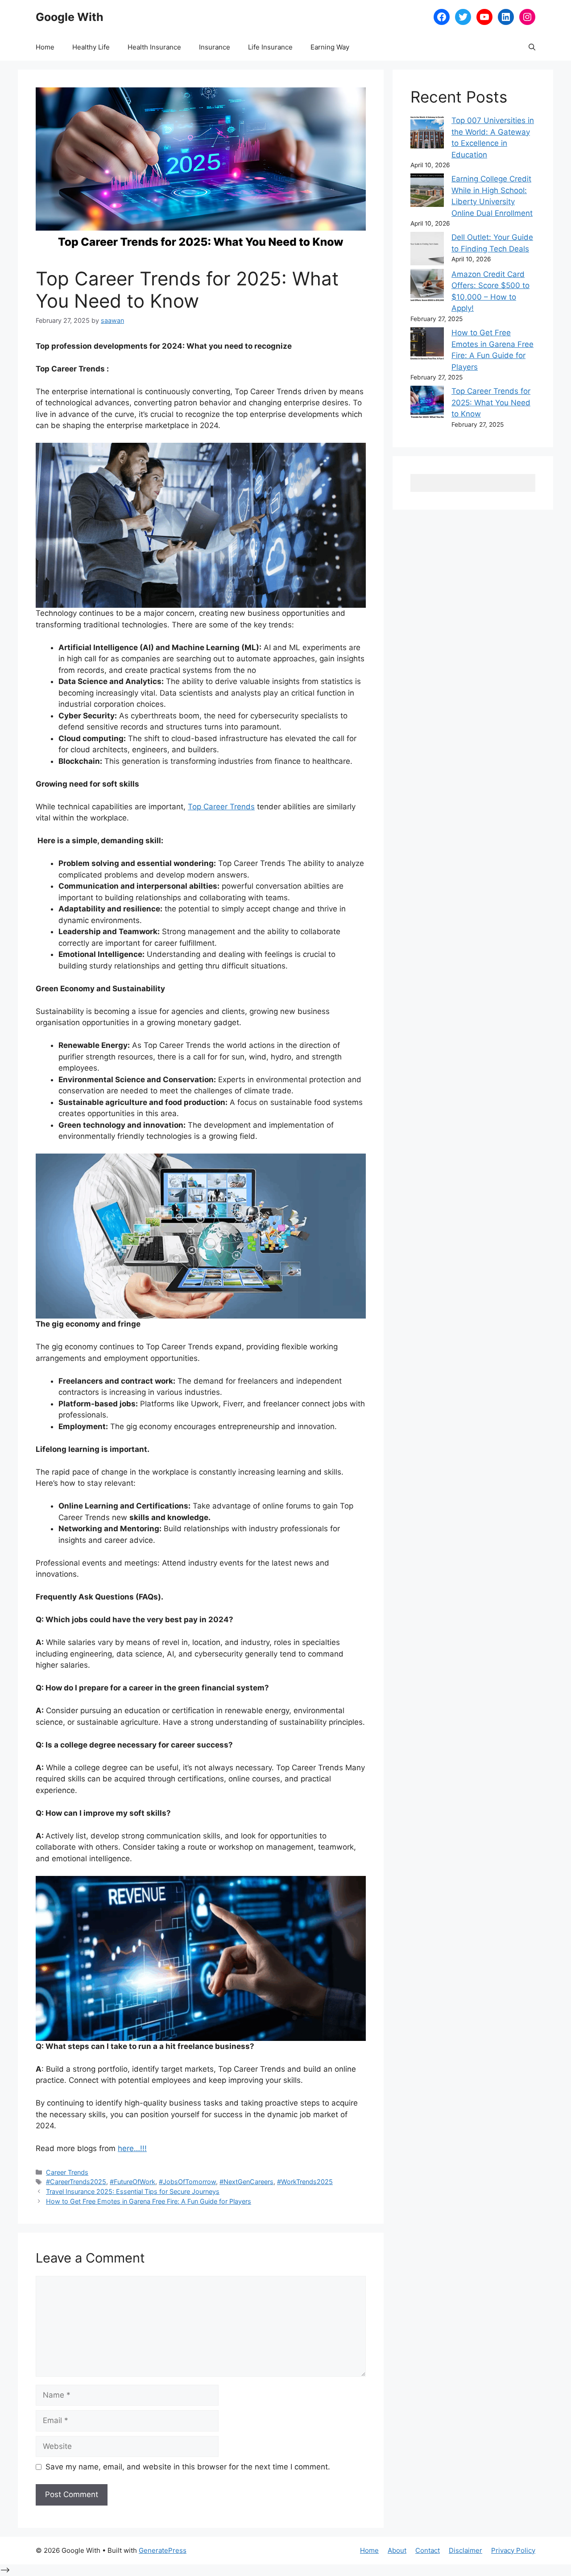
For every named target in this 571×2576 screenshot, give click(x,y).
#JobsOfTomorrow (187, 2182)
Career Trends (67, 2172)
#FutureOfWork (132, 2182)
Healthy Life (91, 47)
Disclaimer (465, 2550)
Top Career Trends (221, 807)
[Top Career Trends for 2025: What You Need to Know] (427, 404)
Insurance (215, 47)
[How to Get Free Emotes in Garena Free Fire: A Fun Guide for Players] (427, 346)
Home (45, 47)
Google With (70, 17)
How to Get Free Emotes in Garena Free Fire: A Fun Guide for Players (149, 2201)
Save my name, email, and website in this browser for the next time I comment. (188, 2467)
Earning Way (330, 47)
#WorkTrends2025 (305, 2182)
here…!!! (132, 2148)
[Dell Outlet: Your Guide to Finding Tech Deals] (427, 250)
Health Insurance (154, 47)
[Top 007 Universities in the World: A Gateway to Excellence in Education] (427, 134)
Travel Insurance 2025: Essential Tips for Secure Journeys (133, 2191)
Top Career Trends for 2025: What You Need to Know (491, 402)
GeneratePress (163, 2550)
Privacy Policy (513, 2550)
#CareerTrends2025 (76, 2182)
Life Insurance (270, 47)
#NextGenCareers (246, 2182)
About (397, 2550)
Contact (428, 2550)
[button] (532, 47)
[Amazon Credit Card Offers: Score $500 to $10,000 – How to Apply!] (427, 287)
